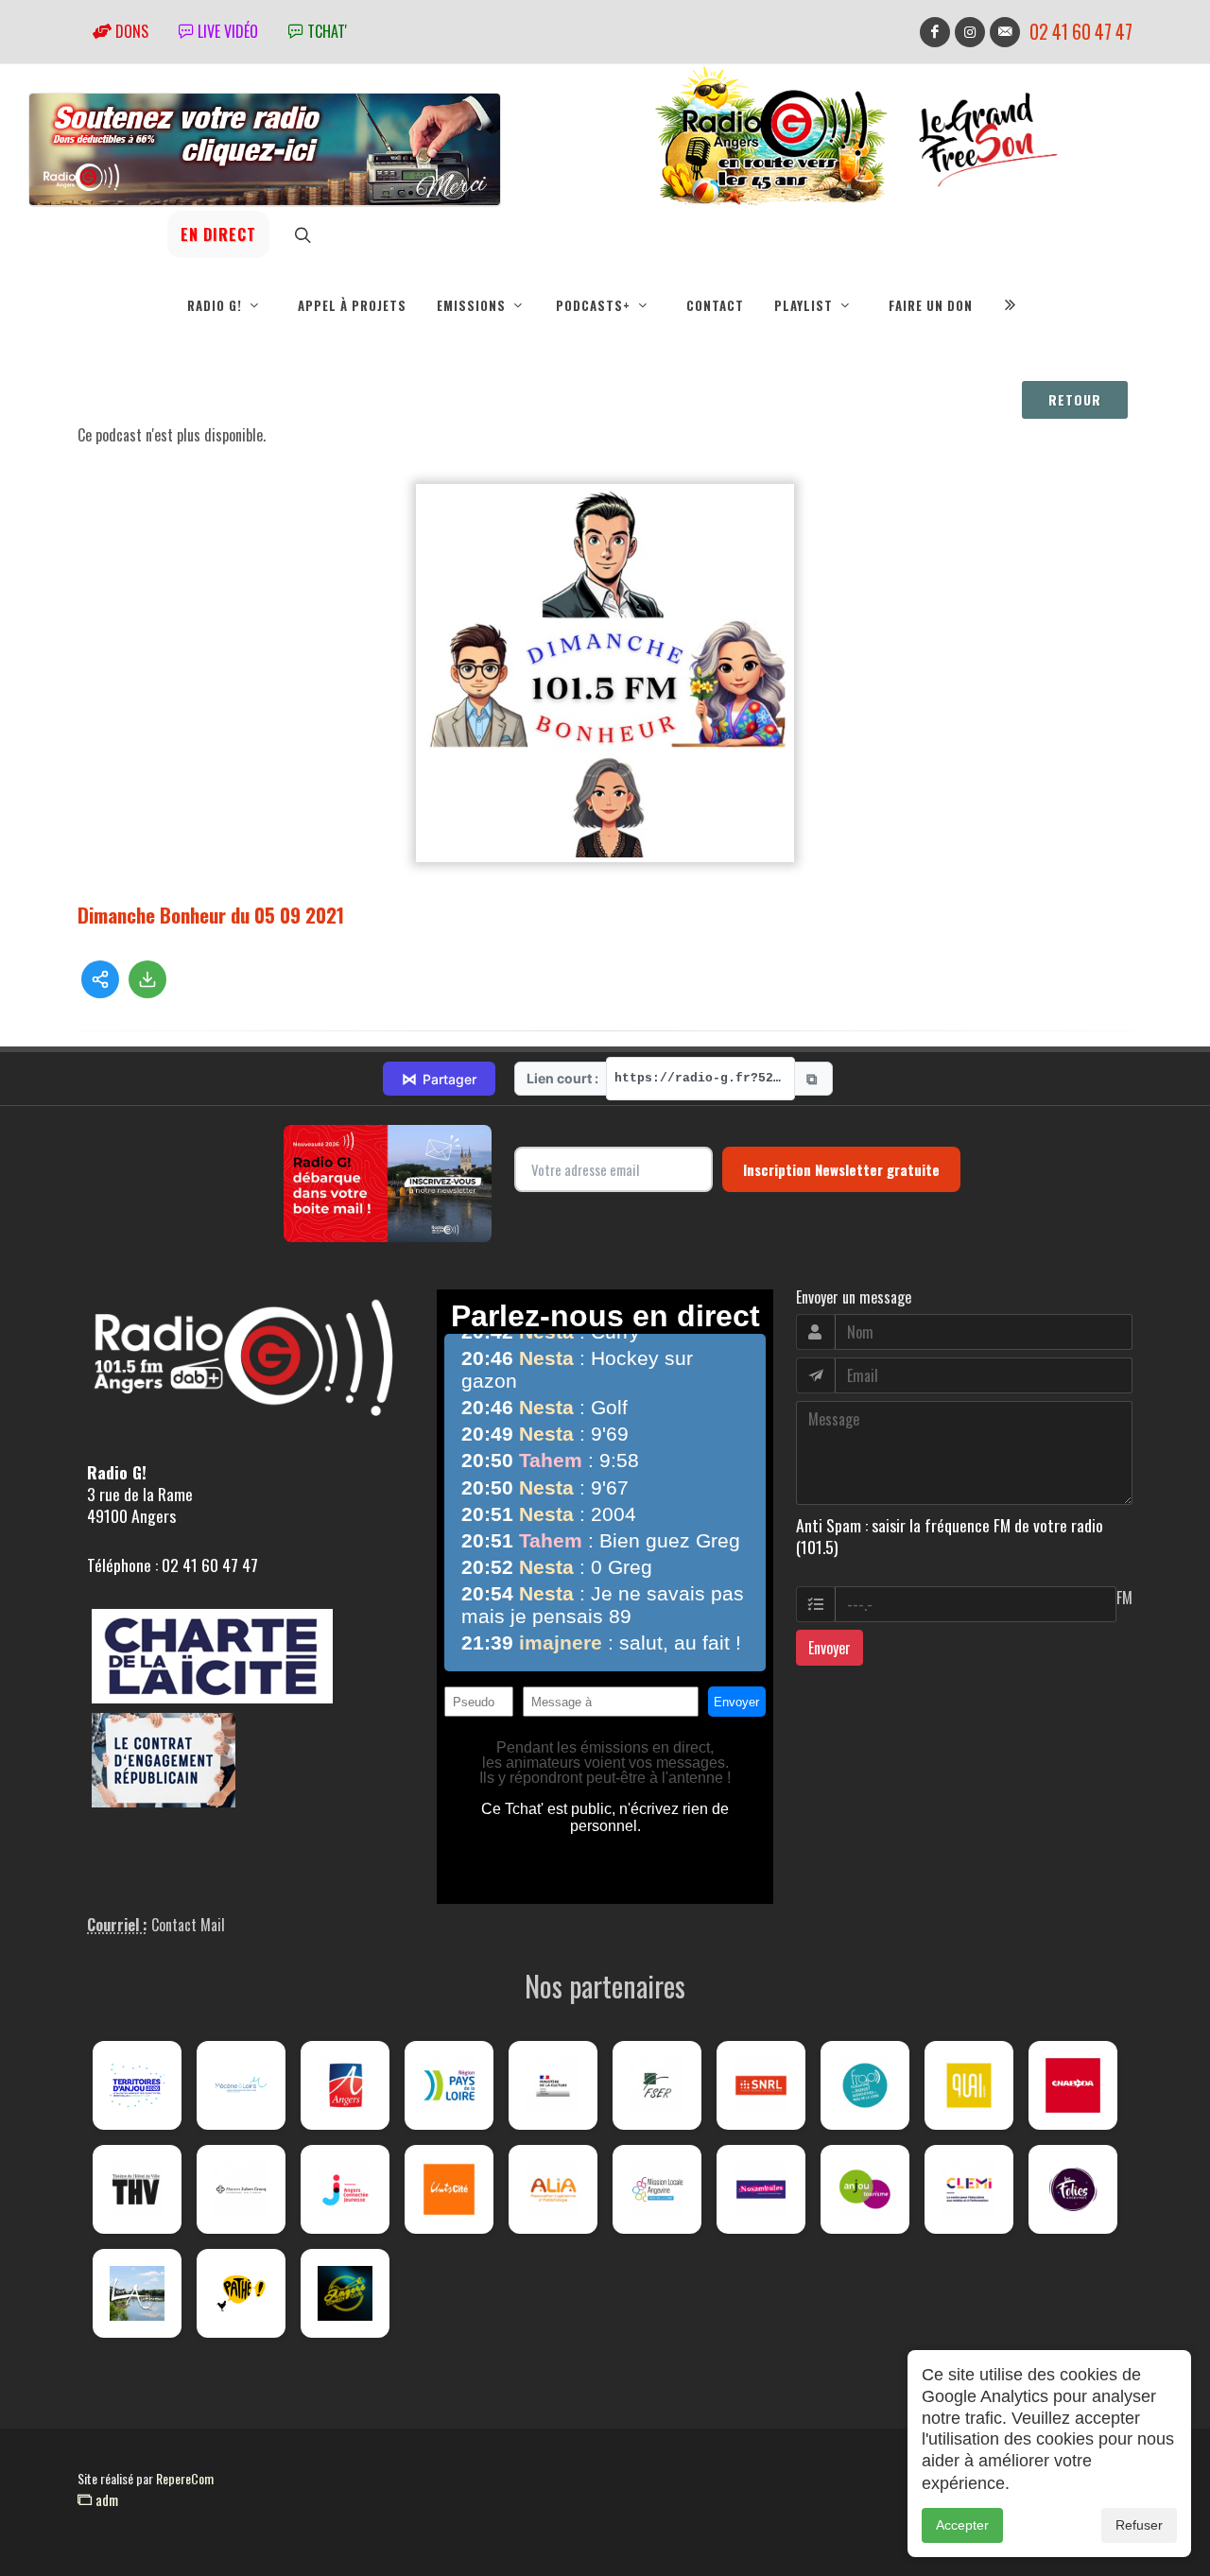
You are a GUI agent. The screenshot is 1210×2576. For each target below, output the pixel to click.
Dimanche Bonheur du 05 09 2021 (211, 915)
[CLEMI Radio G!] (969, 2189)
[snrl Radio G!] (761, 2085)
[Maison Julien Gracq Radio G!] (241, 2189)
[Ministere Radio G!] (553, 2085)
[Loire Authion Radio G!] (137, 2293)
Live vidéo (226, 31)
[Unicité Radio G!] (449, 2189)
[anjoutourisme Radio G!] (865, 2189)
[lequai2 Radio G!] (969, 2085)
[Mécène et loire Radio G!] (241, 2085)
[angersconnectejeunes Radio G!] (345, 2189)
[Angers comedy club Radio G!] (345, 2293)
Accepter (962, 2525)
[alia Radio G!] (553, 2189)
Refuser (1139, 2525)
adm (105, 2499)
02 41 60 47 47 (1081, 32)
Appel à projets (352, 305)
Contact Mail (188, 1925)
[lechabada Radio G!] (1073, 2085)
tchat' (325, 31)
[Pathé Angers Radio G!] (241, 2293)
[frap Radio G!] (865, 2085)
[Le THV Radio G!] (137, 2189)
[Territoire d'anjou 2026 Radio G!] (137, 2085)
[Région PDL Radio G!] (449, 2085)
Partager (439, 1079)
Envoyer (830, 1648)
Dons (130, 31)
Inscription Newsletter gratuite (841, 1169)
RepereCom (185, 2478)
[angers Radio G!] (345, 2085)
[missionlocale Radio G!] (657, 2189)
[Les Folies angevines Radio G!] (1073, 2189)
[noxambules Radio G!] (761, 2189)
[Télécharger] (147, 979)
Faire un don (931, 305)
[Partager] (100, 979)
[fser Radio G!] (657, 2085)
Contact (715, 305)
